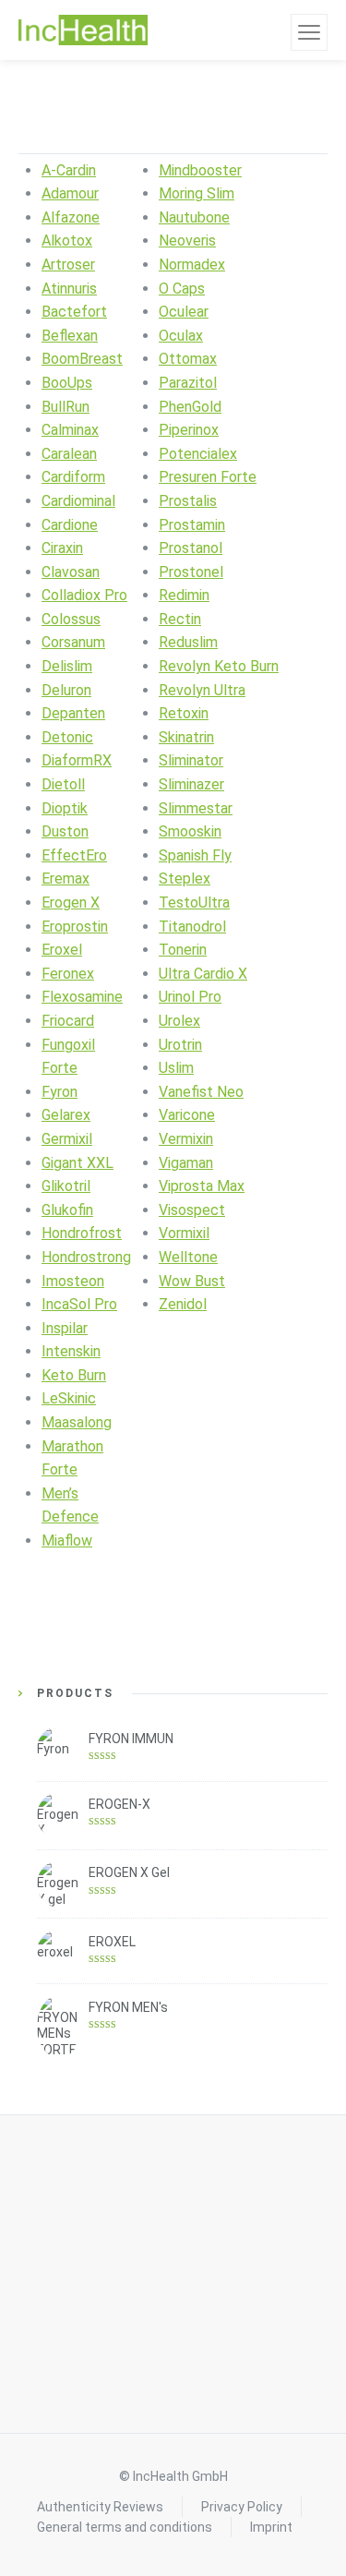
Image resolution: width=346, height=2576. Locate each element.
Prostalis (188, 501)
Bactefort (74, 312)
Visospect (192, 1210)
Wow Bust (192, 1281)
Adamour (70, 193)
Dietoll (63, 784)
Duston (65, 831)
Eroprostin (75, 927)
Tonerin (183, 950)
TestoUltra (194, 903)
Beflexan (70, 336)
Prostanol (191, 548)
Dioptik (65, 808)
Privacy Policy (242, 2507)
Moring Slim (197, 193)
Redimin (184, 595)
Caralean (69, 454)
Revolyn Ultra (202, 690)
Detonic (67, 737)
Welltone (188, 1257)
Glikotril (66, 1186)
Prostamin (192, 525)
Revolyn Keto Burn (219, 666)
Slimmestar (196, 808)
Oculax (181, 336)
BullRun (66, 407)
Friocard (68, 1021)
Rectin (180, 619)
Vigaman (186, 1163)
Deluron (66, 690)
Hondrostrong (86, 1257)
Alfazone (71, 217)
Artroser (68, 265)
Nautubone (194, 217)
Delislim (67, 666)
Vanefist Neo (201, 1092)
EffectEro (74, 855)
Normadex (192, 265)
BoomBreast (82, 359)
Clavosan (71, 572)
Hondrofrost (82, 1233)
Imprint (271, 2527)
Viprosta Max (202, 1186)
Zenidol (183, 1304)
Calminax (70, 430)
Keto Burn (74, 1375)
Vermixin (186, 1139)
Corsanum (73, 642)
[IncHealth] (83, 30)
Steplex (185, 879)
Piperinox (189, 430)
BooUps (67, 383)
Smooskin (190, 831)
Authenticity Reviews (100, 2507)
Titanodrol (192, 927)
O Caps (182, 289)
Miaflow (67, 1541)
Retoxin (184, 713)
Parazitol (188, 383)
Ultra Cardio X (203, 974)
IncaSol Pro (79, 1304)
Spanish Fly (195, 855)
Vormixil (184, 1233)
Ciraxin (62, 548)
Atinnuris (69, 289)
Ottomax (188, 359)
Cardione (70, 525)
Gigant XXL (78, 1163)
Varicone (187, 1115)
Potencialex (198, 454)
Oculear (184, 312)
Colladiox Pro (84, 595)
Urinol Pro (190, 997)
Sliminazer (191, 784)
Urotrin (180, 1045)
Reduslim (188, 642)
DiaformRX (77, 760)
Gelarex (66, 1115)
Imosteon (73, 1281)
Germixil (67, 1139)
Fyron (60, 1092)
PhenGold (190, 407)
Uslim (176, 1068)
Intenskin (71, 1351)
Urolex (179, 1021)
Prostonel (191, 572)
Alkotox (67, 241)
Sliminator (191, 760)
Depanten (73, 713)
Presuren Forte (208, 477)
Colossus (71, 619)
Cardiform (73, 477)
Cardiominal (78, 501)
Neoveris (187, 241)
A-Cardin (69, 170)
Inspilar (65, 1328)
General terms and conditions (125, 2527)
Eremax (66, 879)
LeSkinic (69, 1398)
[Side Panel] (309, 32)
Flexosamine (82, 997)
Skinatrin (186, 737)
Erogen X (71, 903)
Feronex (68, 974)
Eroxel (62, 950)
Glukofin (67, 1210)
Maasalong (77, 1422)
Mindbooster (200, 170)
